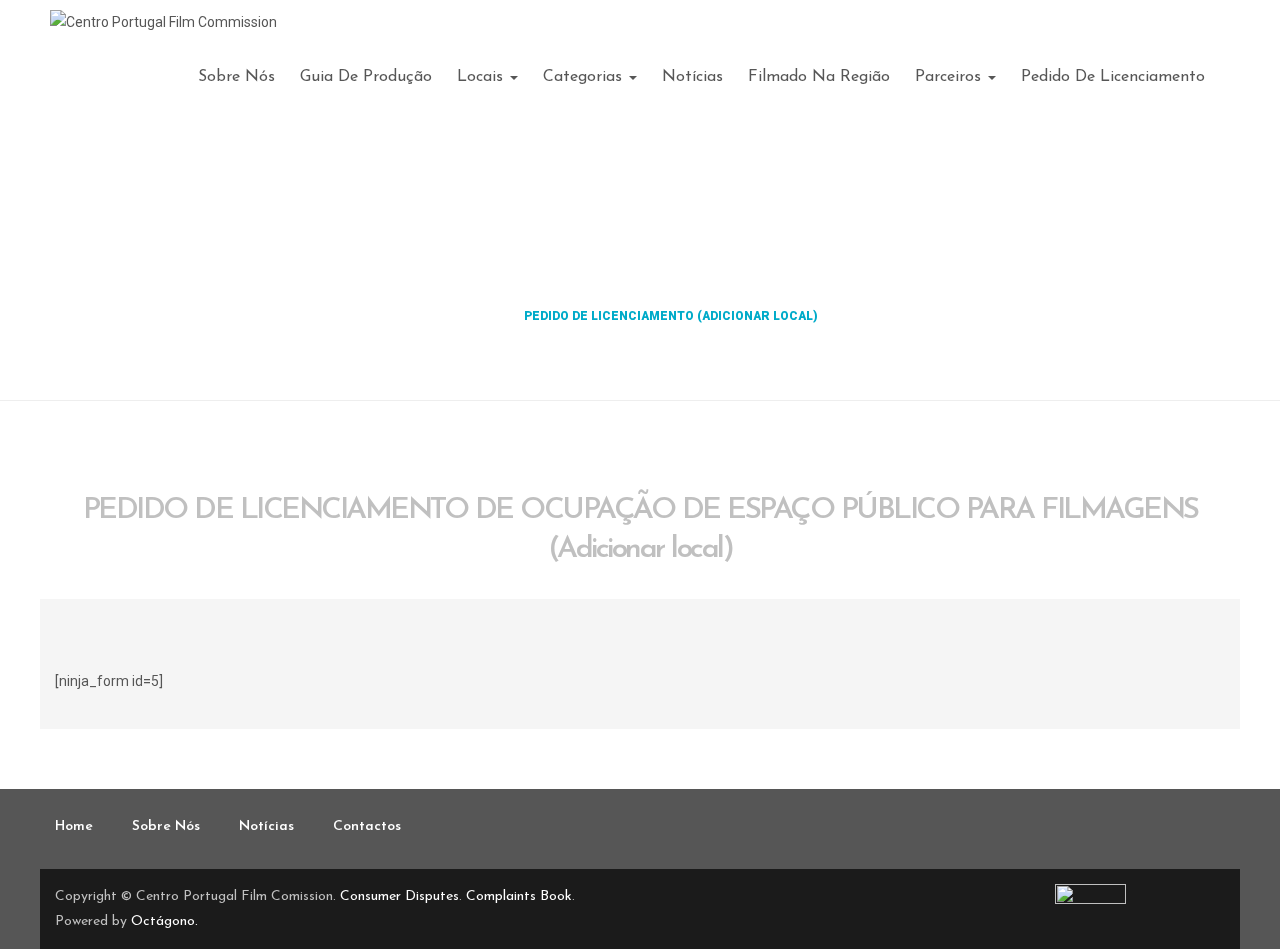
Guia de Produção (366, 77)
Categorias (585, 77)
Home (481, 316)
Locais (482, 77)
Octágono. (164, 921)
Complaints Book (519, 896)
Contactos (367, 826)
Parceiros (950, 77)
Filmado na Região (819, 77)
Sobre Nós (236, 77)
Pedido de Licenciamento (1113, 77)
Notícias (692, 77)
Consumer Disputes (399, 896)
